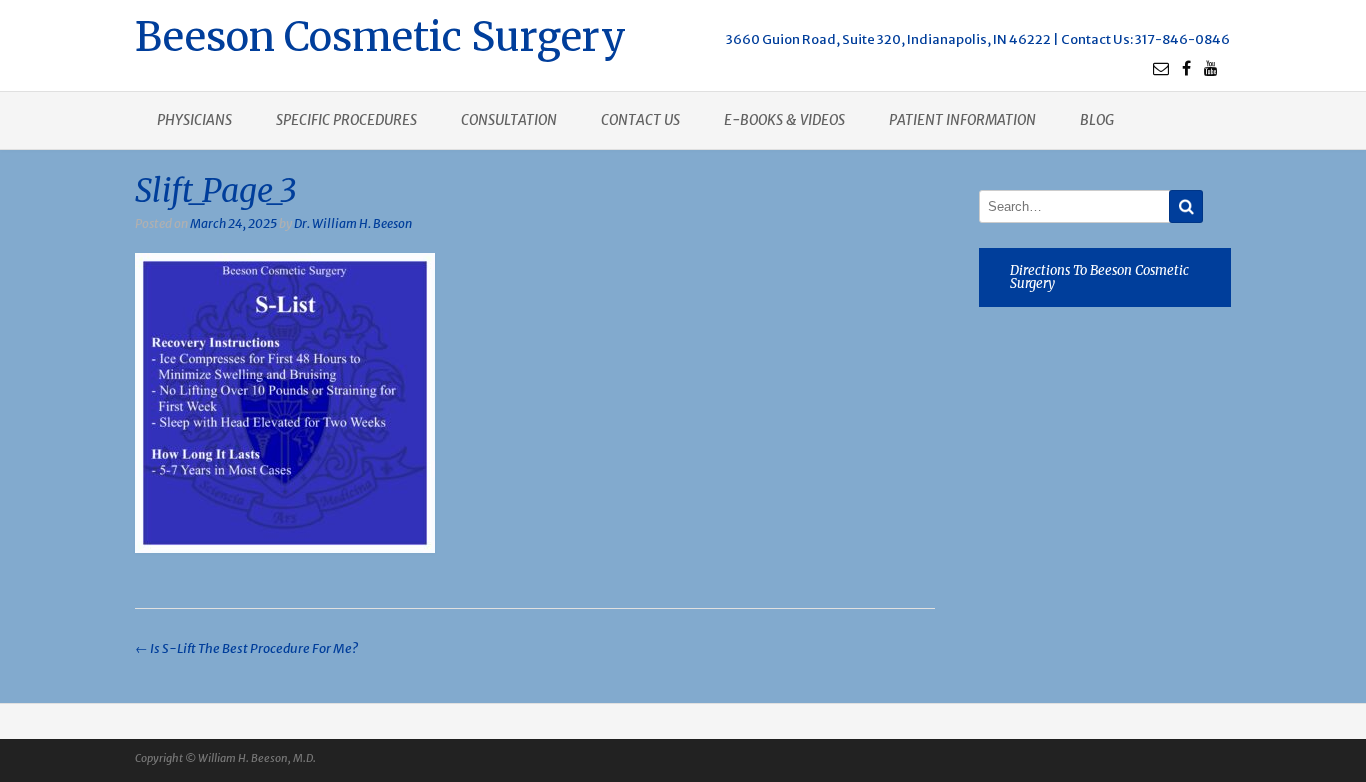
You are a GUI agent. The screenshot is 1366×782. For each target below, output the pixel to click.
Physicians (194, 120)
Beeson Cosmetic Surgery (380, 34)
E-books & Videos (784, 120)
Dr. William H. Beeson (353, 223)
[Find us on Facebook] (1186, 68)
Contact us (640, 120)
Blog (1097, 120)
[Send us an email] (1161, 68)
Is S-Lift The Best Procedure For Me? (246, 648)
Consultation (509, 120)
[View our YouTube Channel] (1211, 68)
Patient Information (962, 120)
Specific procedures (346, 120)
